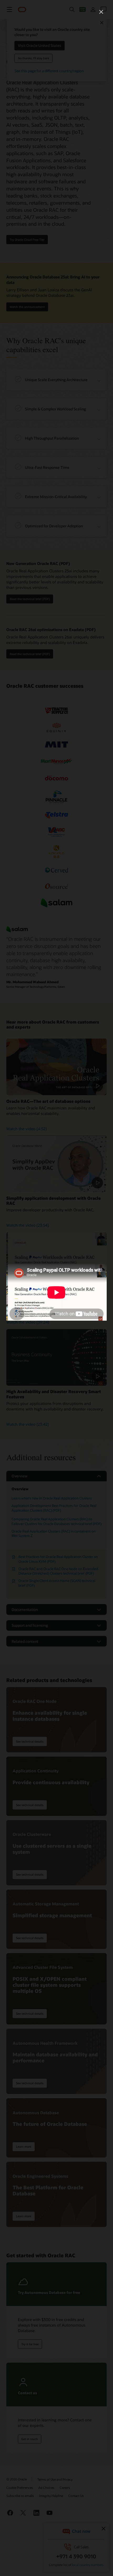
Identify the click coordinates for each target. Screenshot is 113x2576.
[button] (101, 12)
